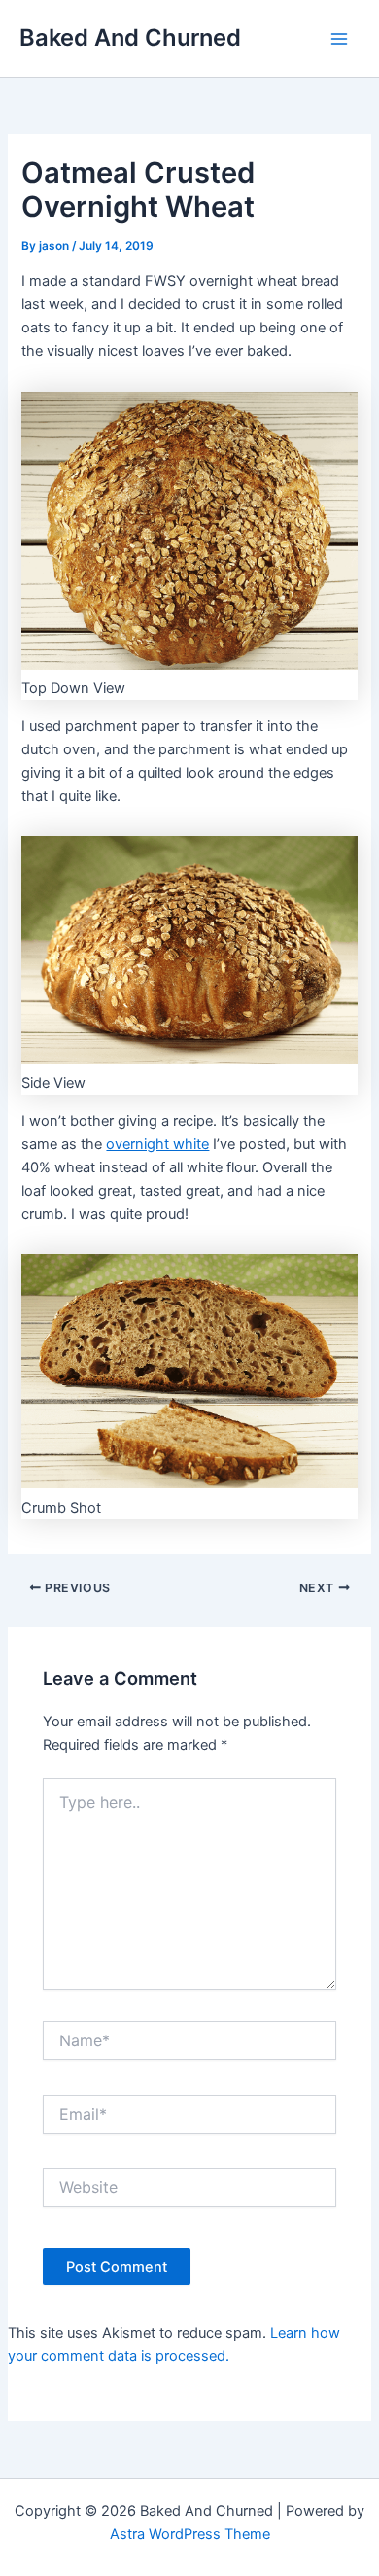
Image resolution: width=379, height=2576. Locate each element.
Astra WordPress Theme (190, 2534)
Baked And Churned (130, 37)
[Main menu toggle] (339, 39)
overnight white (157, 1144)
